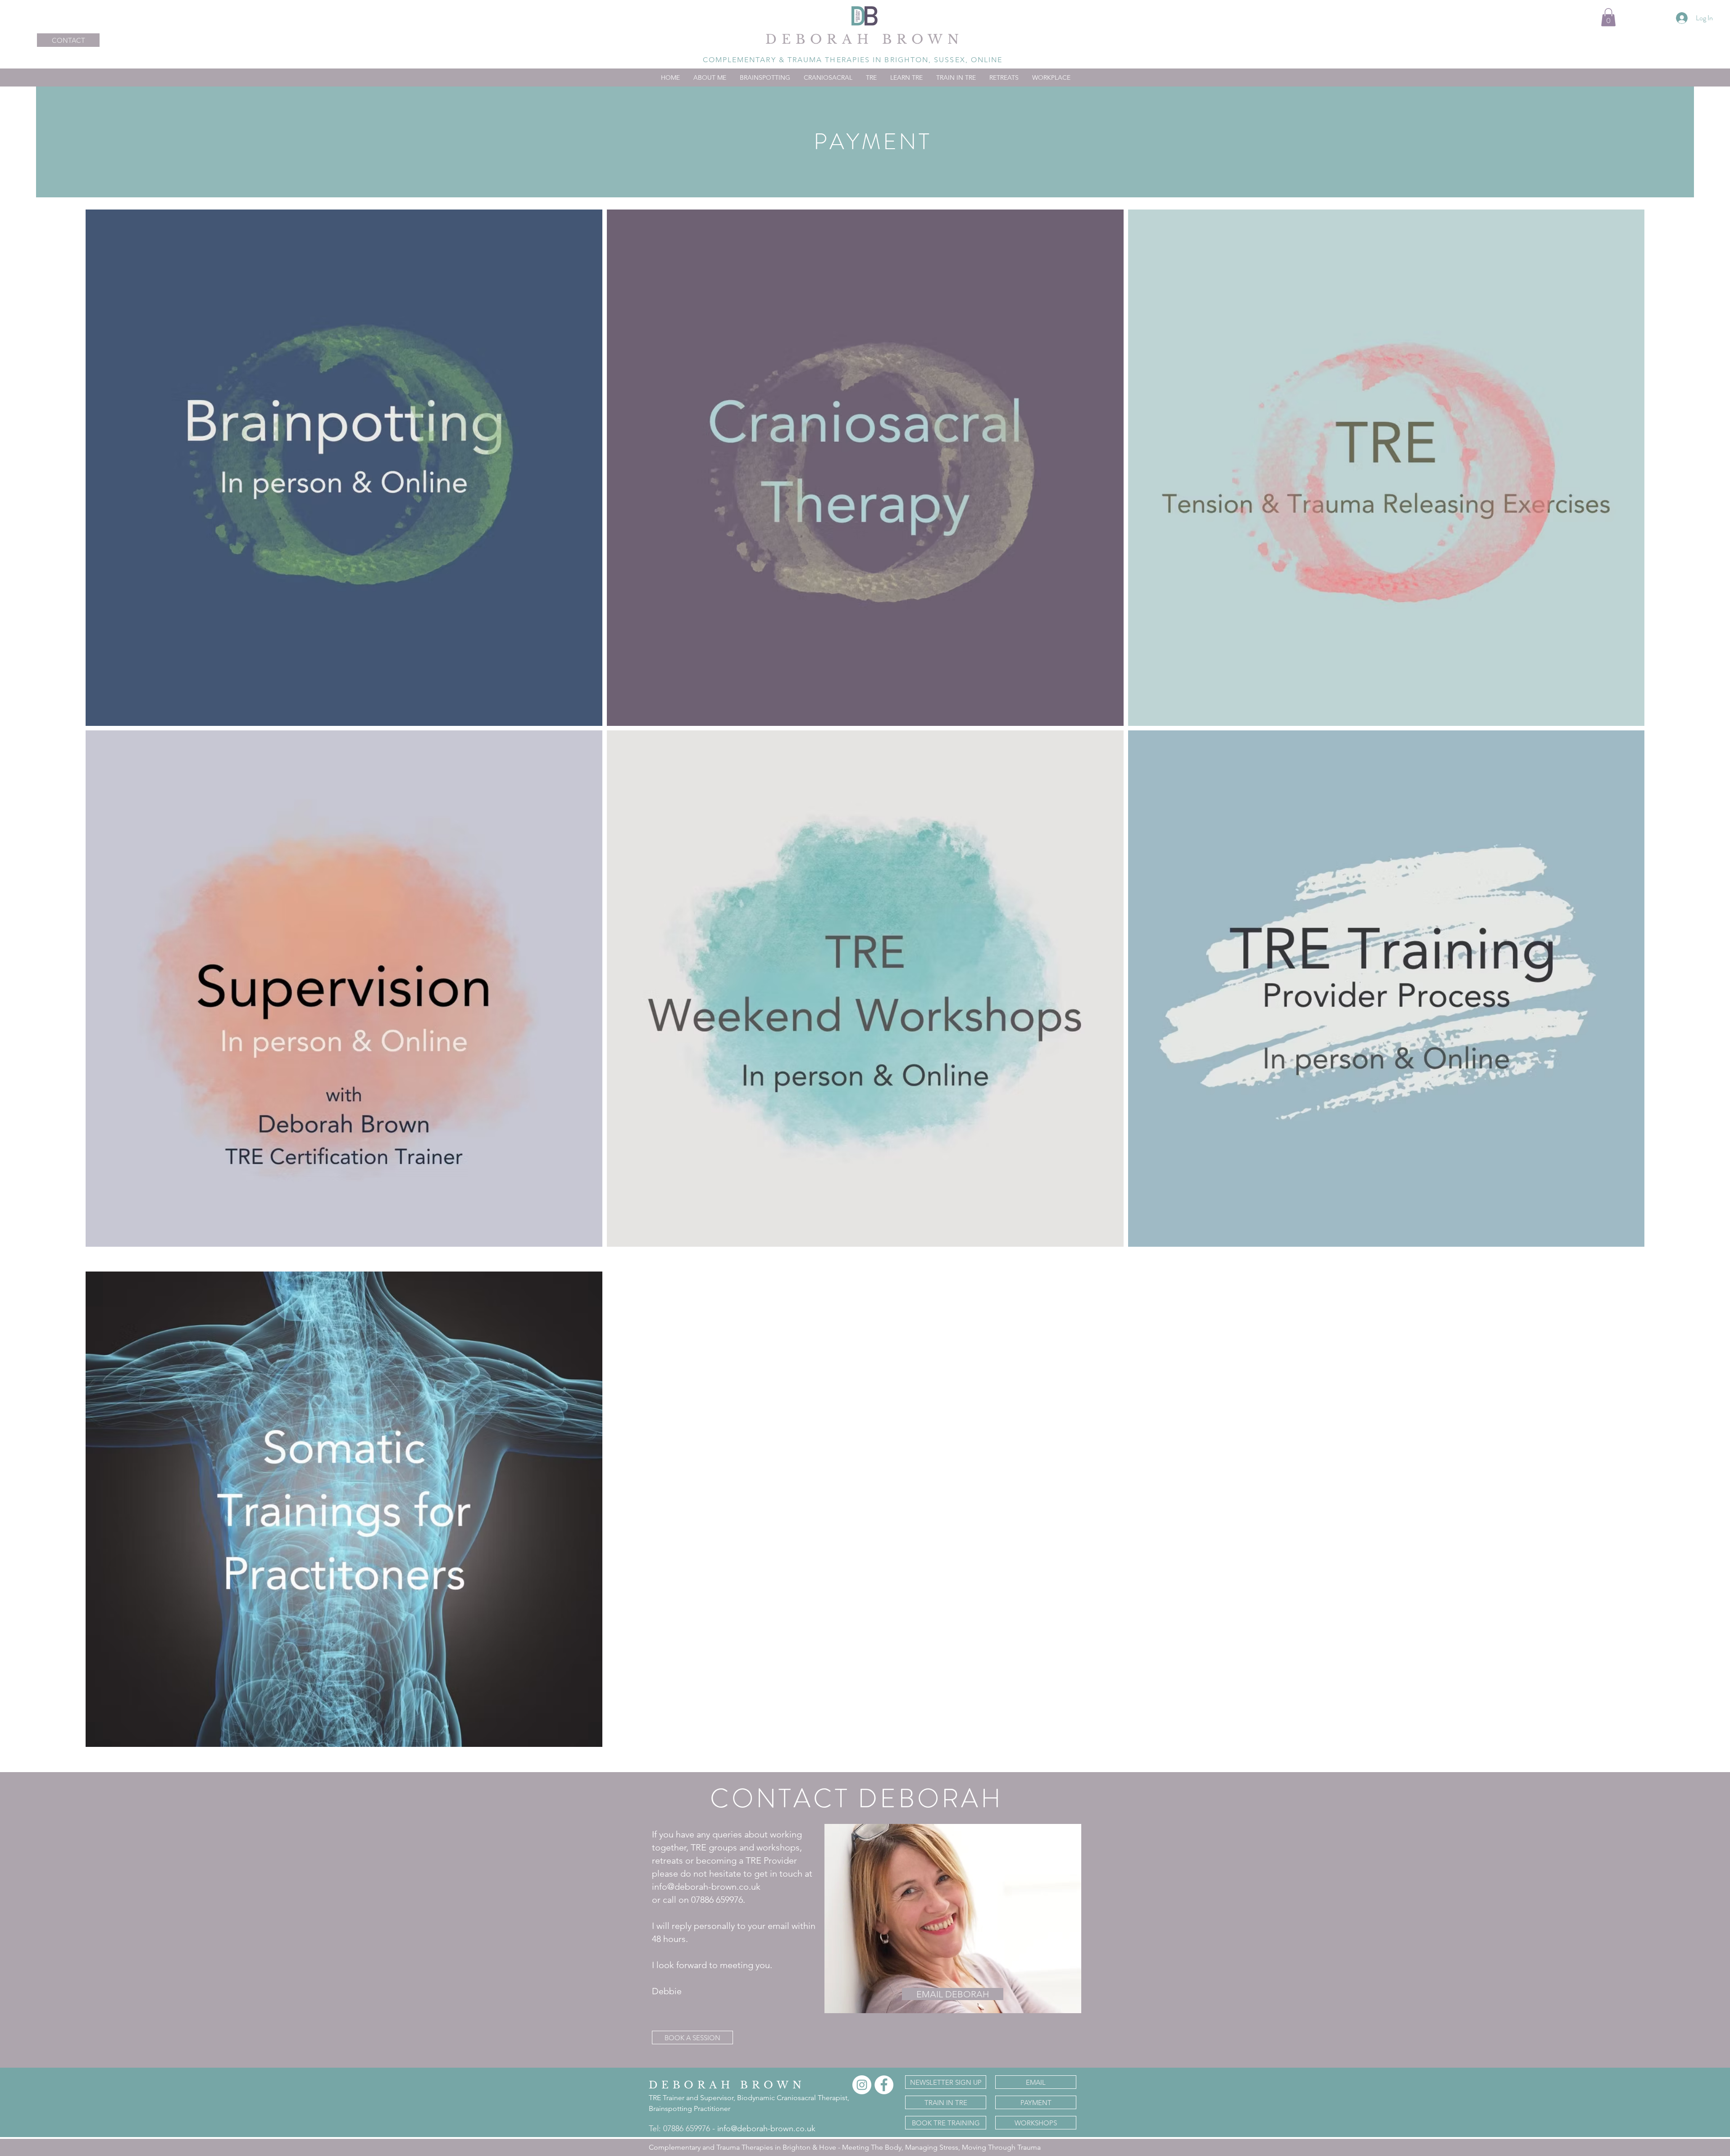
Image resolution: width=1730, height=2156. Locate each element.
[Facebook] (884, 2085)
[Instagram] (862, 2085)
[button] (1608, 17)
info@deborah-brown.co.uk (766, 2129)
